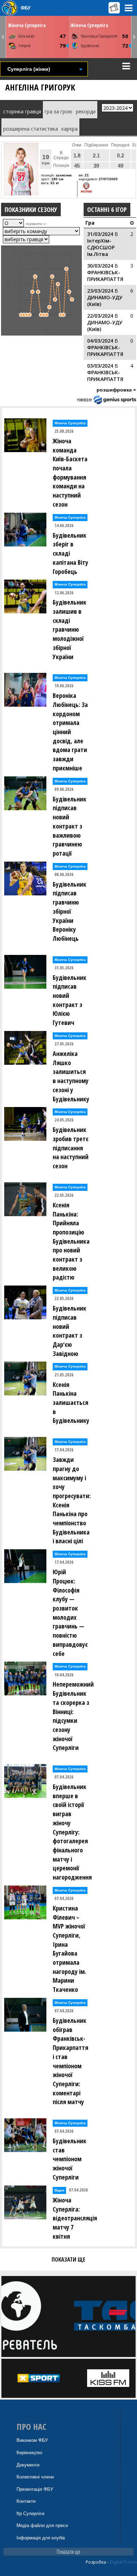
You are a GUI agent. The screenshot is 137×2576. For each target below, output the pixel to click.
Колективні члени (35, 2477)
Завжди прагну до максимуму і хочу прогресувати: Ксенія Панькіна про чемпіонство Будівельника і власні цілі (72, 1500)
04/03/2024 (100, 341)
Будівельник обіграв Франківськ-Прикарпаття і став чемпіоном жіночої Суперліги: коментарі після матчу (70, 2061)
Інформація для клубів (41, 2538)
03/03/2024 (100, 366)
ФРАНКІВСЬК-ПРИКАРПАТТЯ (105, 276)
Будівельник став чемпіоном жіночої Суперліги (70, 2159)
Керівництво (29, 2453)
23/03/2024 (100, 291)
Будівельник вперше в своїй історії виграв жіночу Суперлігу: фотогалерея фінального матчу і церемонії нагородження (72, 1832)
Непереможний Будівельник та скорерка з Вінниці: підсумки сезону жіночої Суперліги (73, 1716)
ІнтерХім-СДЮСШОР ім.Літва (101, 247)
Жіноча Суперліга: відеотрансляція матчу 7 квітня (73, 2218)
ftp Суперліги (30, 2514)
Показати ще (68, 2552)
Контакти (26, 2501)
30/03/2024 (100, 266)
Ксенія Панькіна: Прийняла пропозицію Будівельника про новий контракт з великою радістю (71, 1241)
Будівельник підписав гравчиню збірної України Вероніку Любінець (70, 911)
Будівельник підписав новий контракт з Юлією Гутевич (70, 1000)
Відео (59, 2190)
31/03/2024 (100, 234)
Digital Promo (123, 2562)
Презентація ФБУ (35, 2489)
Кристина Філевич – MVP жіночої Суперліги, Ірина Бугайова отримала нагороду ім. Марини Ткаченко (69, 1949)
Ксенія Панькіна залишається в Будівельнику (71, 1403)
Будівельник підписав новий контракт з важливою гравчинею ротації (70, 826)
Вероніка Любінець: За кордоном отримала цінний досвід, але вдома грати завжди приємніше (70, 732)
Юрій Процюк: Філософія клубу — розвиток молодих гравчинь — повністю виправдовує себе (70, 1612)
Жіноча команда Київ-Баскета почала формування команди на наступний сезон (70, 473)
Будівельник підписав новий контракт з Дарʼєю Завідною (70, 1331)
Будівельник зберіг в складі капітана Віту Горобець (70, 553)
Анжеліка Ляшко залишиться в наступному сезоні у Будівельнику (71, 1076)
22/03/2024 (100, 316)
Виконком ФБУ (32, 2440)
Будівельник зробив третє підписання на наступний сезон (71, 1148)
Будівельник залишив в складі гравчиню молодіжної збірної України (70, 629)
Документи (28, 2465)
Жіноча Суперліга (27, 25)
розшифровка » (116, 390)
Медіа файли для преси (42, 2525)
